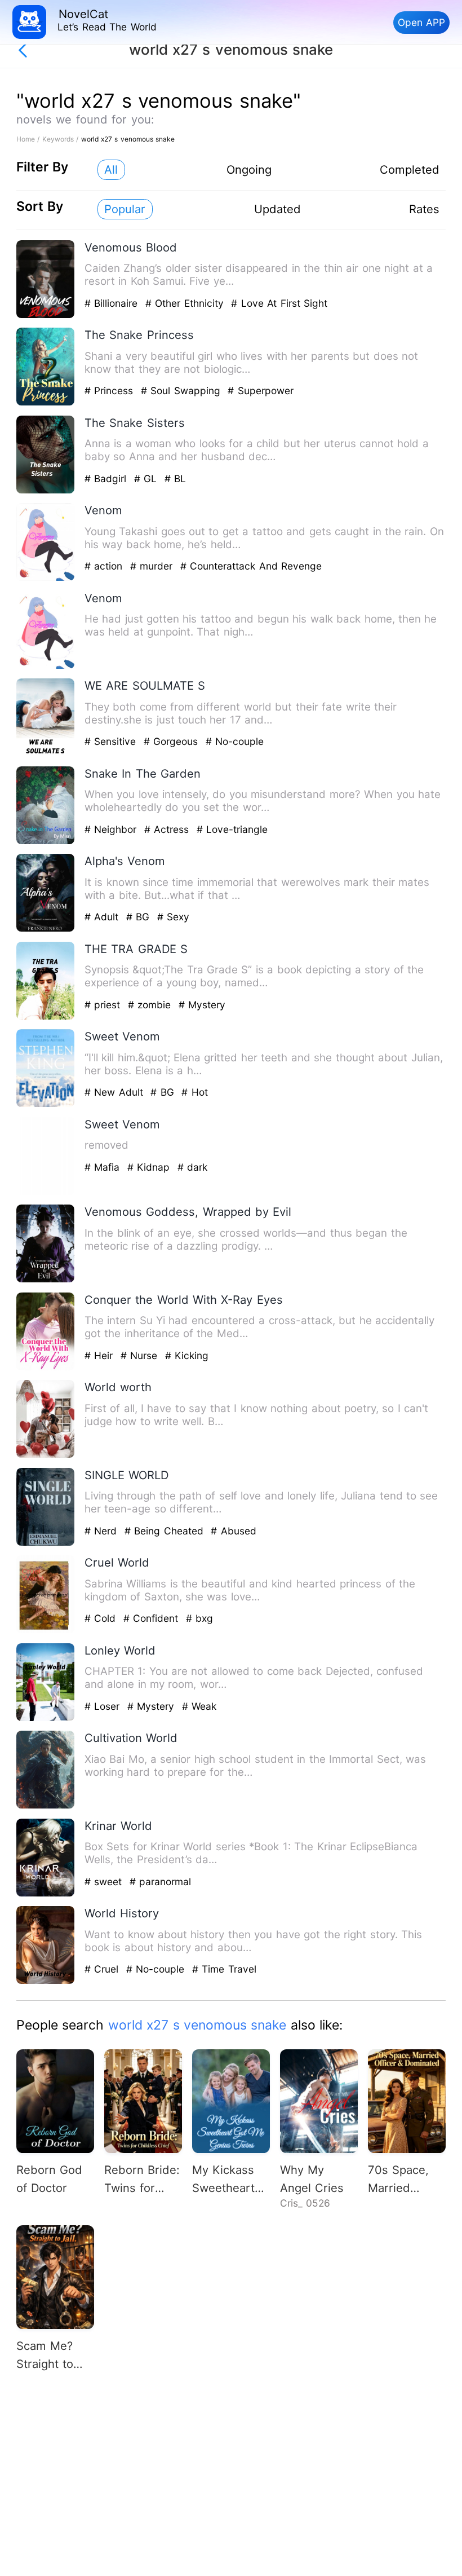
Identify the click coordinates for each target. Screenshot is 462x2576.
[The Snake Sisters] (46, 491)
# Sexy (173, 917)
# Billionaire (113, 303)
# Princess (111, 391)
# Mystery (202, 1005)
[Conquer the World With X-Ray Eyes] (46, 1368)
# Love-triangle (232, 829)
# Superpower (260, 391)
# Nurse (141, 1355)
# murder (153, 566)
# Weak (199, 1706)
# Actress (168, 829)
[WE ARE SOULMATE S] (46, 754)
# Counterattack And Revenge (251, 566)
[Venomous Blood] (46, 316)
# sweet (105, 1882)
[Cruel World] (46, 1631)
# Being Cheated (166, 1531)
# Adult (103, 917)
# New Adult (115, 1092)
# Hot (194, 1092)
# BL (175, 478)
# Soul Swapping (182, 391)
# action (105, 566)
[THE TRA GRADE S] (46, 1017)
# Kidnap (150, 1167)
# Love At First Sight (279, 303)
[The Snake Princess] (46, 403)
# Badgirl (107, 478)
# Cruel (103, 1969)
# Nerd (103, 1531)
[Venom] (46, 578)
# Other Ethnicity (186, 303)
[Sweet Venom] (46, 1104)
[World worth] (46, 1455)
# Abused (233, 1531)
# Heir (101, 1355)
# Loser (104, 1706)
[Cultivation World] (46, 1806)
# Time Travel (224, 1969)
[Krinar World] (46, 1894)
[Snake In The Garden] (46, 842)
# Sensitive (112, 741)
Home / (29, 139)
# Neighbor (112, 829)
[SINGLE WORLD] (46, 1543)
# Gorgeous (173, 741)
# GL (147, 478)
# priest (104, 1005)
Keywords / (62, 139)
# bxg (199, 1618)
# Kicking (187, 1355)
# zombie (151, 1005)
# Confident (153, 1618)
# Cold (102, 1618)
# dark (192, 1167)
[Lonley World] (46, 1719)
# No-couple (235, 741)
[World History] (46, 1981)
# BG (140, 917)
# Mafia (104, 1167)
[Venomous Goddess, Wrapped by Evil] (46, 1280)
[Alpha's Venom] (46, 929)
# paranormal (160, 1882)
